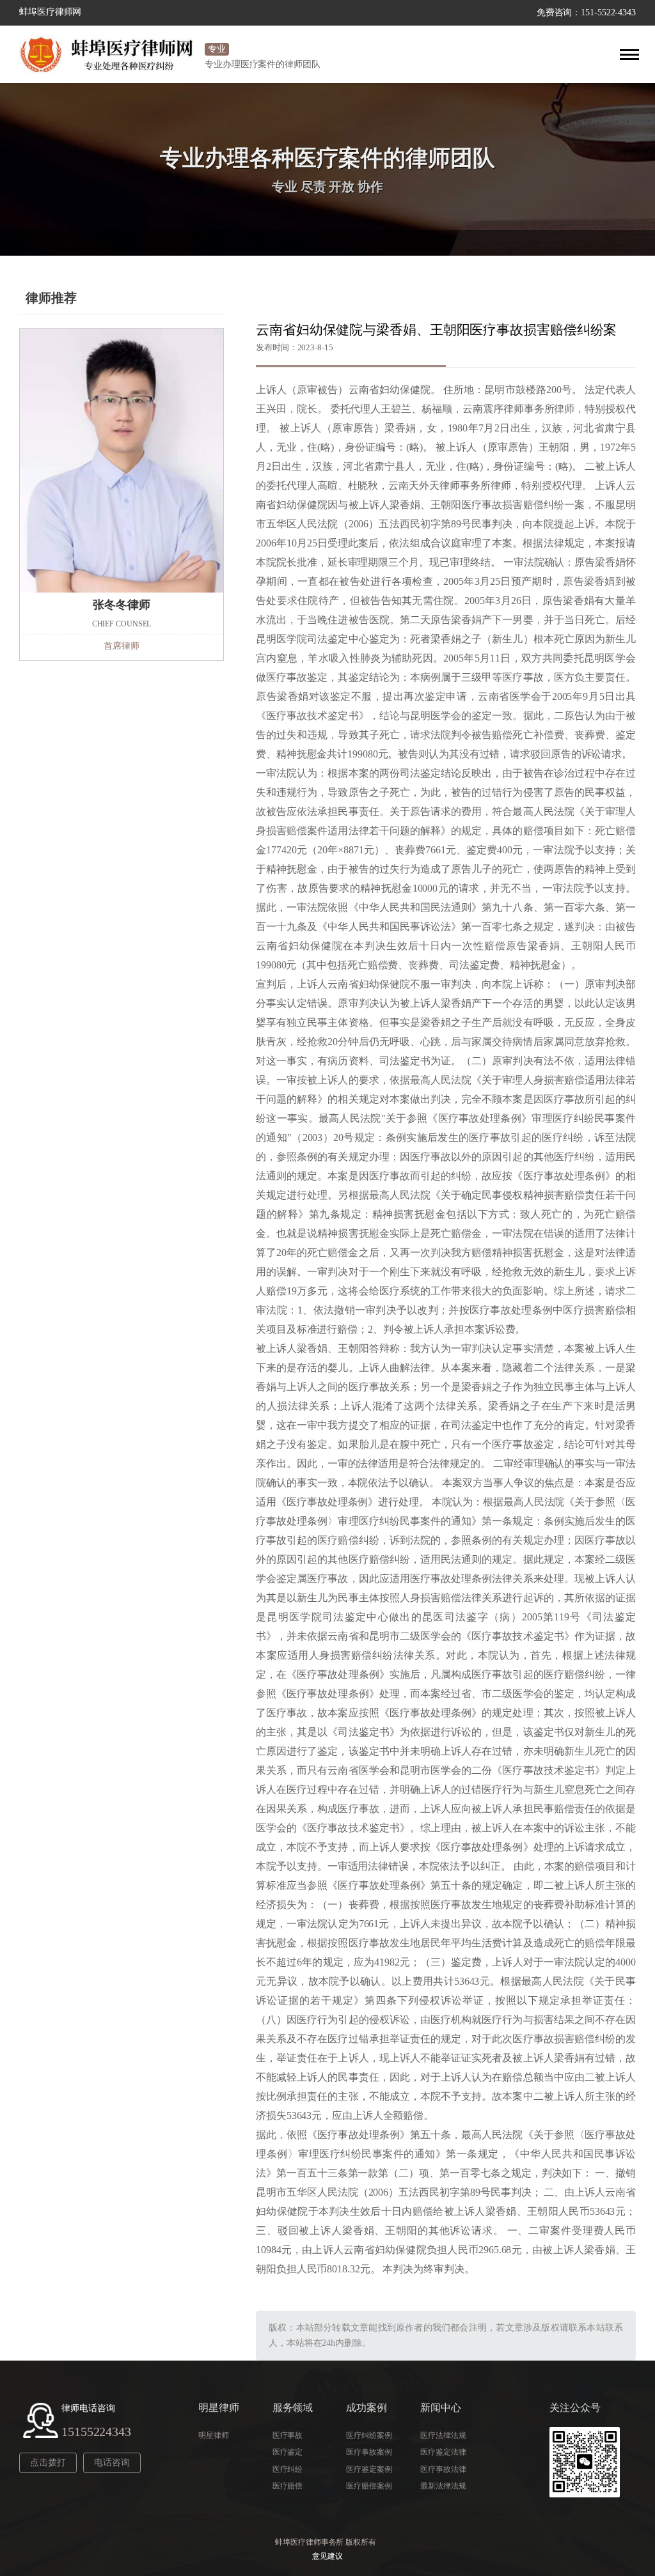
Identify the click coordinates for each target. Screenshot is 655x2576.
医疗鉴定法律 (443, 2452)
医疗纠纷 (288, 2469)
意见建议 (327, 2556)
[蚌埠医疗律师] (109, 54)
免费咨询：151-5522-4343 (586, 12)
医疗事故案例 (369, 2452)
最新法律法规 (443, 2486)
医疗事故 (288, 2435)
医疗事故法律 (443, 2469)
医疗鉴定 (288, 2452)
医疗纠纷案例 (369, 2435)
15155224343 (96, 2432)
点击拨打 (48, 2463)
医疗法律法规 (443, 2435)
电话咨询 (112, 2463)
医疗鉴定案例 (369, 2469)
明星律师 (214, 2435)
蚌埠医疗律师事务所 (309, 2542)
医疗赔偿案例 (369, 2486)
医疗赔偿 (288, 2486)
